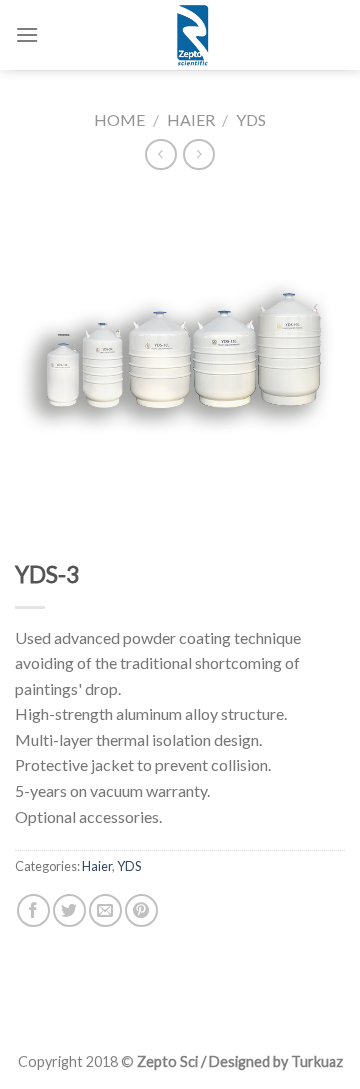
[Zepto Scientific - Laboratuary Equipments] (192, 35)
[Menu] (27, 34)
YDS (251, 119)
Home (119, 119)
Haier (191, 119)
